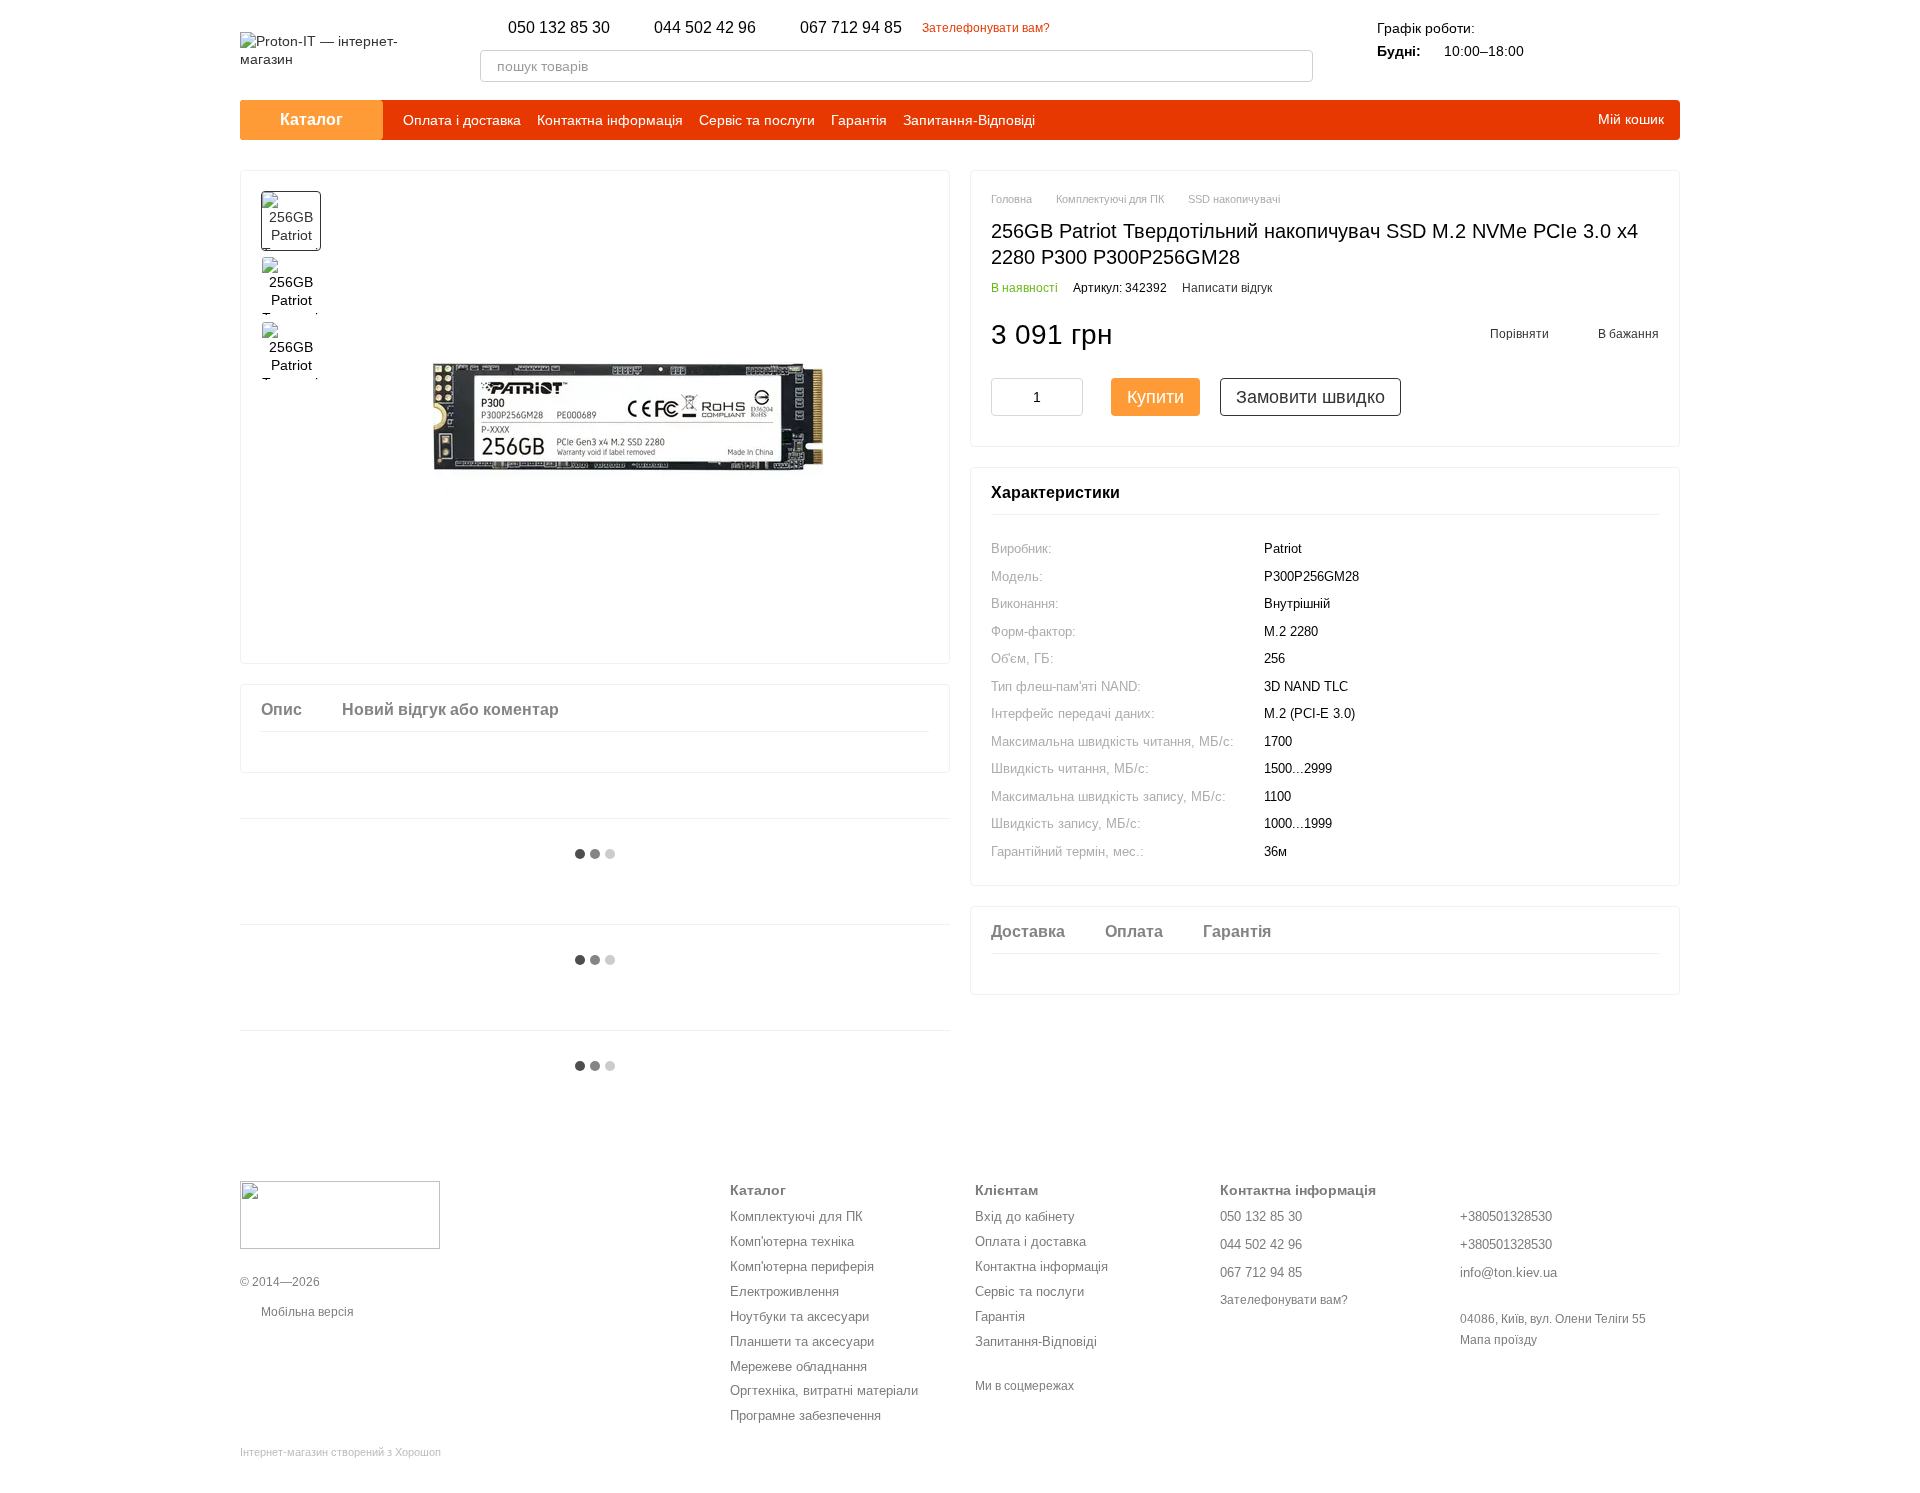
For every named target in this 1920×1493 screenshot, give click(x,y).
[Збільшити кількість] (1068, 398)
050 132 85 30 (559, 28)
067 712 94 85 (851, 28)
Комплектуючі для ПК (796, 1216)
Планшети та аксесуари (802, 1341)
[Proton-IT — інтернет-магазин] (340, 1214)
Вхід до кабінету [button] (1025, 1216)
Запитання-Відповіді (969, 120)
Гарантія (859, 120)
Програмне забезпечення (805, 1415)
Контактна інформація (610, 120)
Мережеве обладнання (798, 1366)
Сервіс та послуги (757, 120)
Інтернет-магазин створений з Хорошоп (340, 1452)
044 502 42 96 (705, 28)
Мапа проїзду (1498, 1340)
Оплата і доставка (462, 120)
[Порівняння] (1560, 50)
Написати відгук (1227, 289)
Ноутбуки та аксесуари (799, 1316)
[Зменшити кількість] (1006, 398)
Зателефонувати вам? (986, 28)
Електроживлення (784, 1291)
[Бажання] (1612, 50)
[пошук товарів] (1297, 66)
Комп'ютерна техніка (792, 1241)
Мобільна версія (306, 1312)
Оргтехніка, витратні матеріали (824, 1390)
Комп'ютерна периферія (802, 1266)
